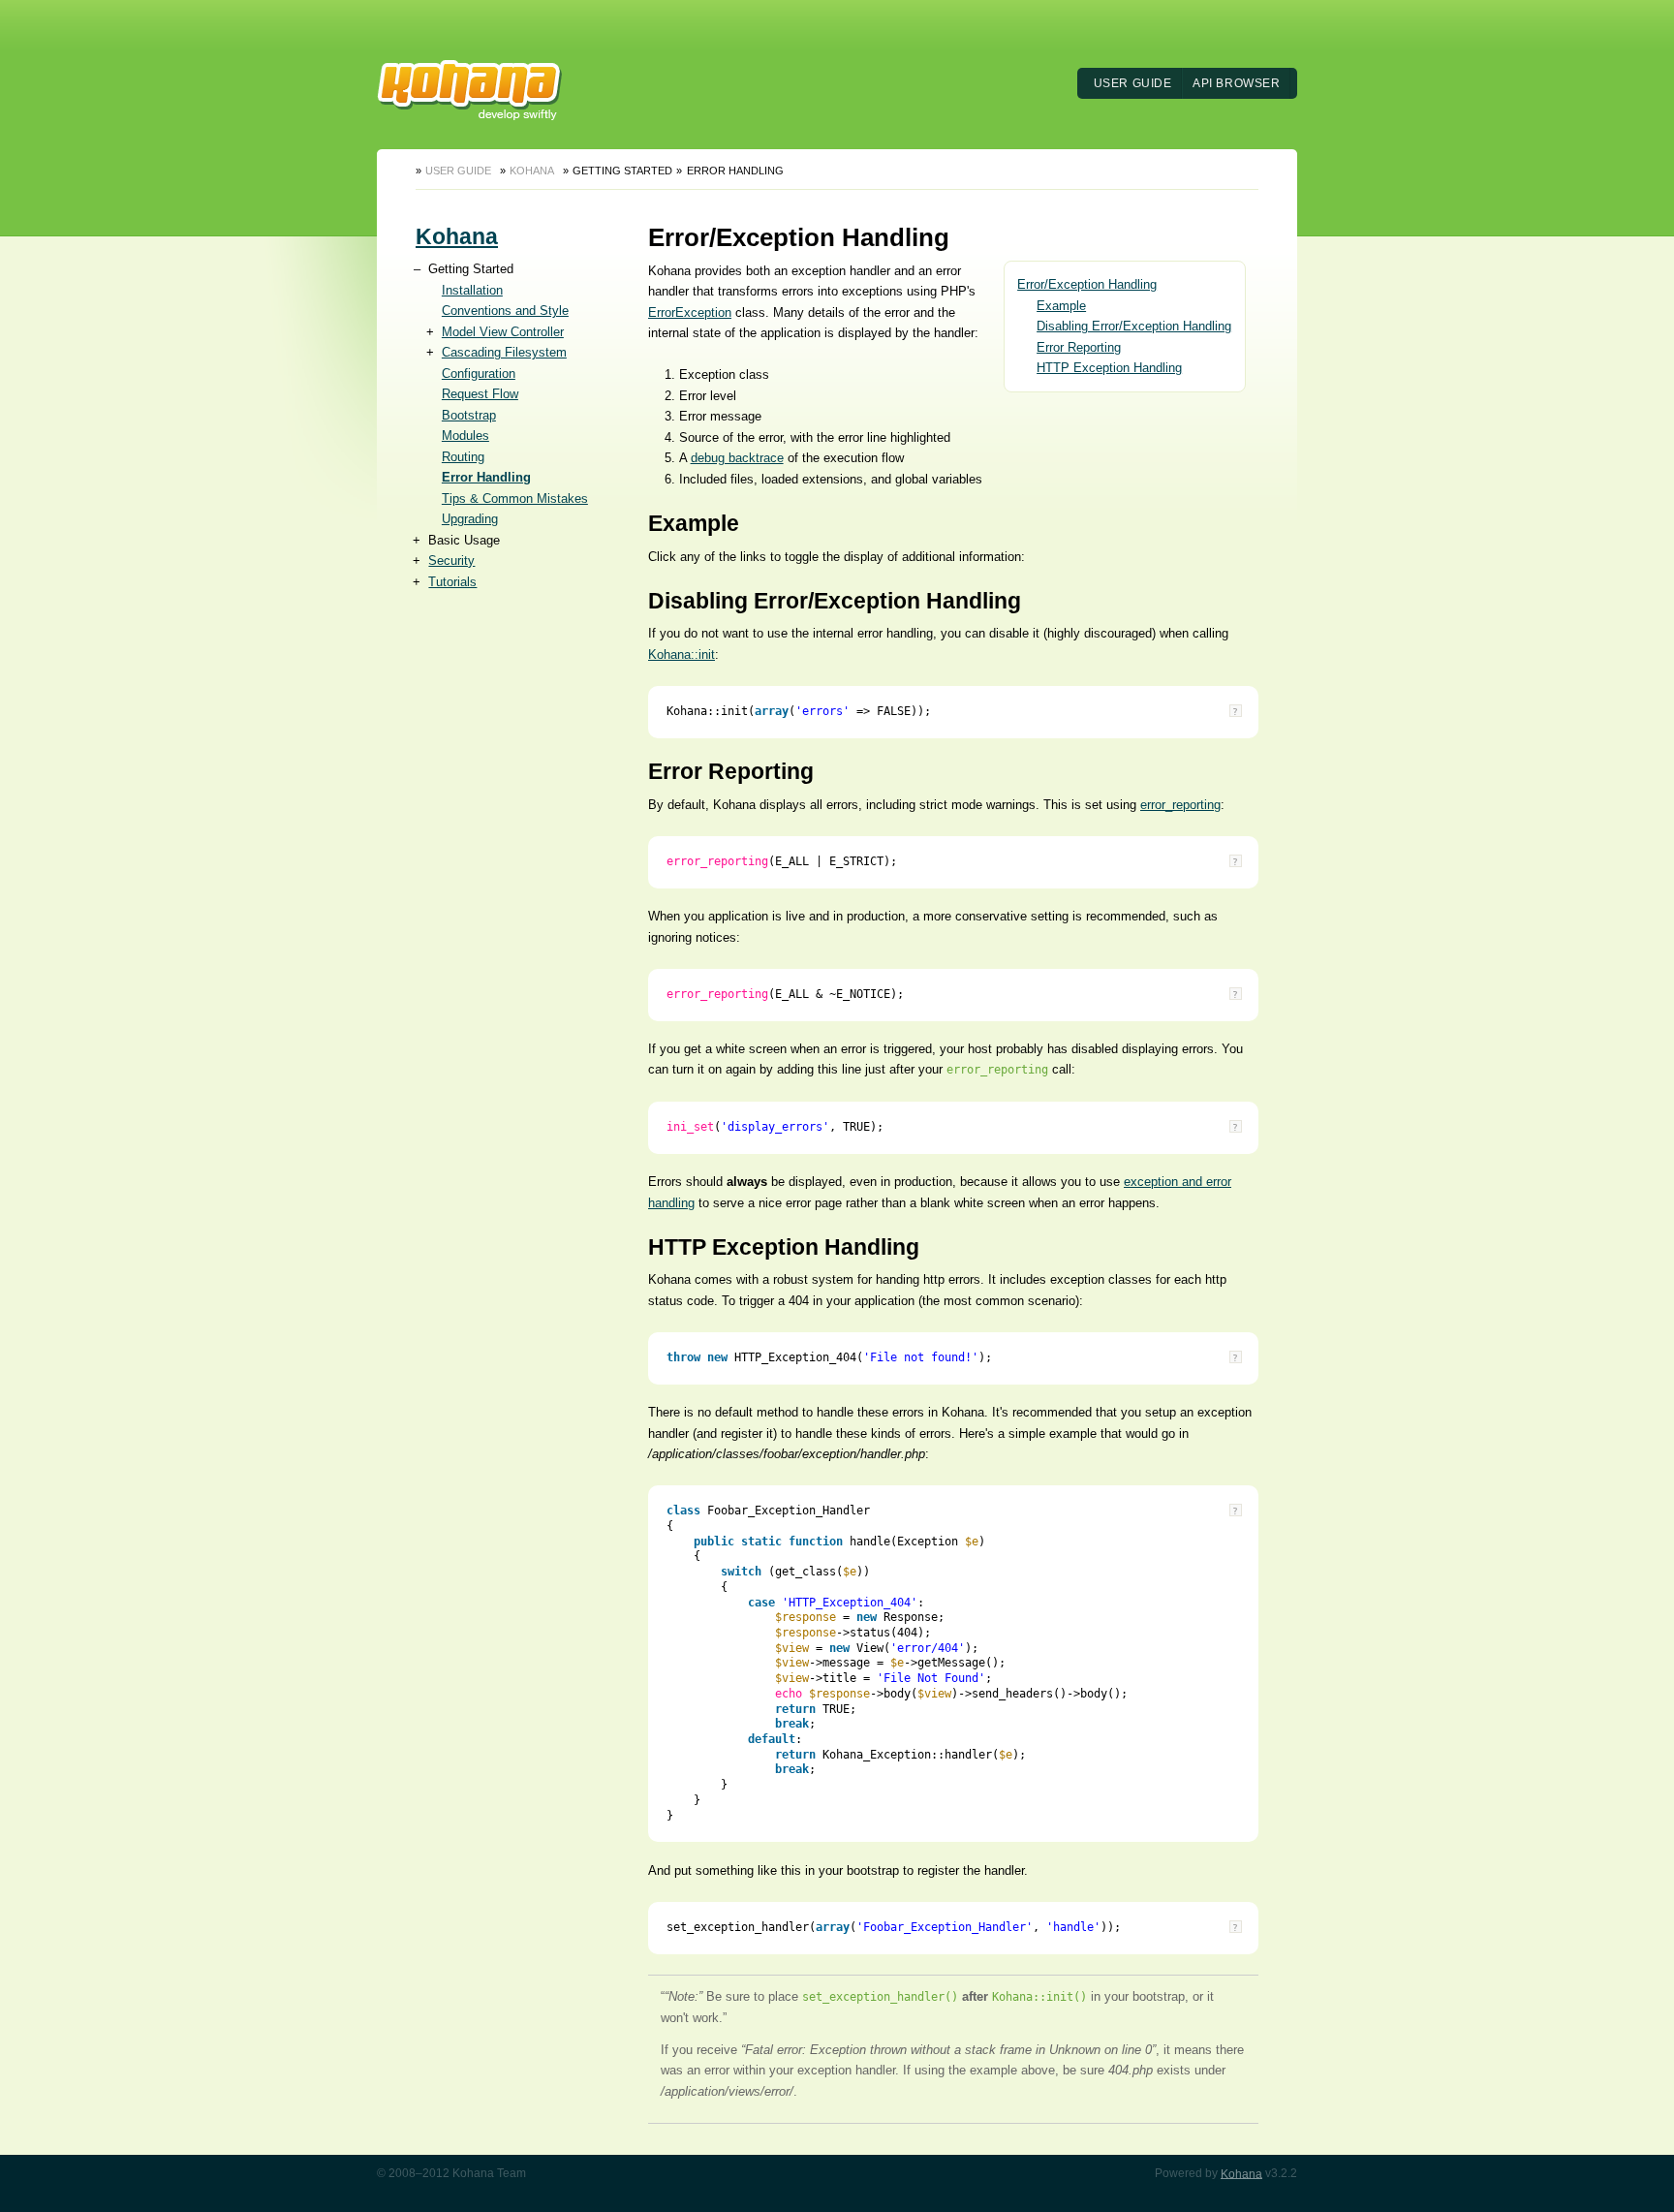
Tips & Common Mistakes (515, 498)
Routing (463, 457)
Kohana (532, 171)
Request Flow (480, 394)
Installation (472, 290)
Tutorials (452, 582)
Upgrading (470, 519)
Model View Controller (503, 332)
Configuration (479, 374)
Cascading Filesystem (504, 352)
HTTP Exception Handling (1109, 368)
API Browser (1237, 83)
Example (1061, 306)
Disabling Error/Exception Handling (1134, 326)
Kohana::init (682, 654)
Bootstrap (469, 415)
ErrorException (690, 312)
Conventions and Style (505, 311)
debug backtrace (737, 458)
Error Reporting (1079, 347)
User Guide (1133, 83)
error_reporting (1180, 805)
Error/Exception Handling (1087, 284)
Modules (465, 436)
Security (451, 561)
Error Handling (486, 477)
